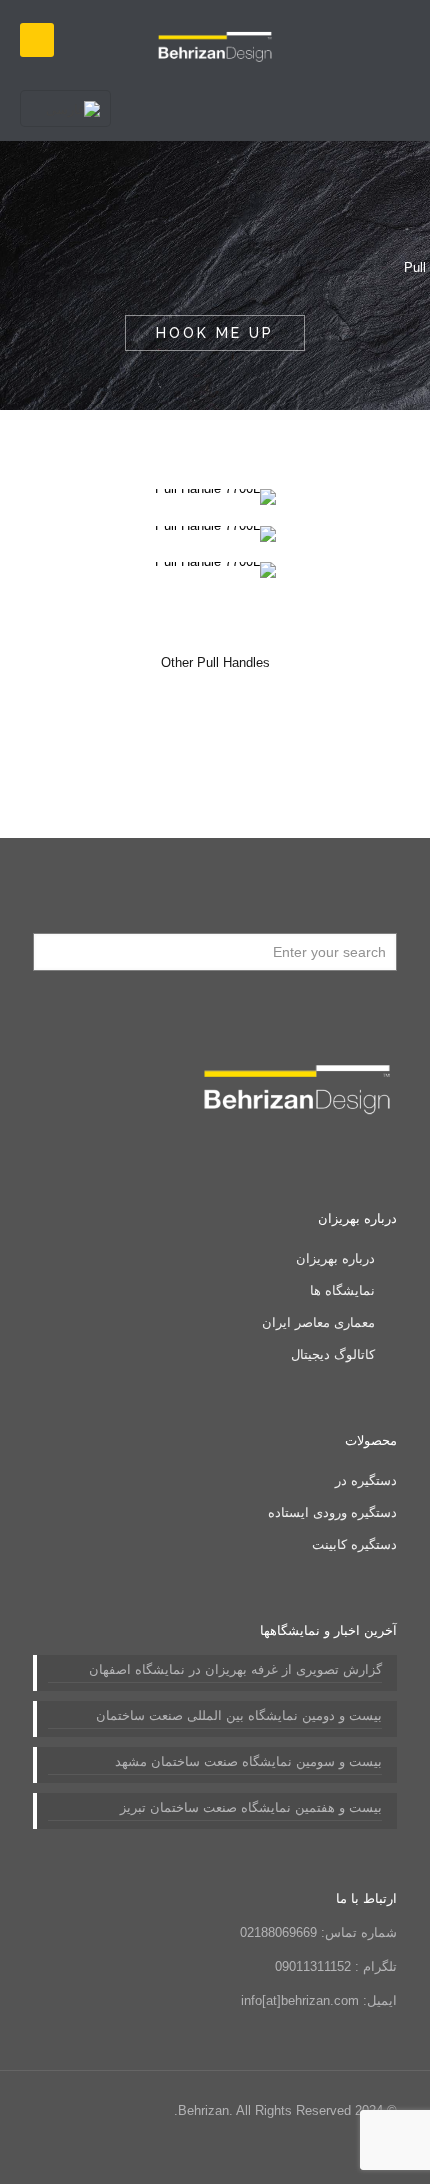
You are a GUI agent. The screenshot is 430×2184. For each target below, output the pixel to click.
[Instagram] (90, 2153)
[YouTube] (171, 2153)
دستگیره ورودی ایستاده (332, 1512)
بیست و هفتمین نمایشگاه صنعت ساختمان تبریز (251, 1807)
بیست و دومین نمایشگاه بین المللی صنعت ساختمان (239, 1715)
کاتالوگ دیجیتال (333, 1354)
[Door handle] (215, 40)
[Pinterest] (117, 2153)
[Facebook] (198, 2153)
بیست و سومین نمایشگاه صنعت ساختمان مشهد (248, 1761)
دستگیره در (366, 1480)
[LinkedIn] (144, 2153)
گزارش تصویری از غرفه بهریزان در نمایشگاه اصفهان (235, 1669)
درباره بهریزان (335, 1258)
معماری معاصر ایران (318, 1322)
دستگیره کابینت (354, 1544)
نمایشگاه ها (342, 1290)
